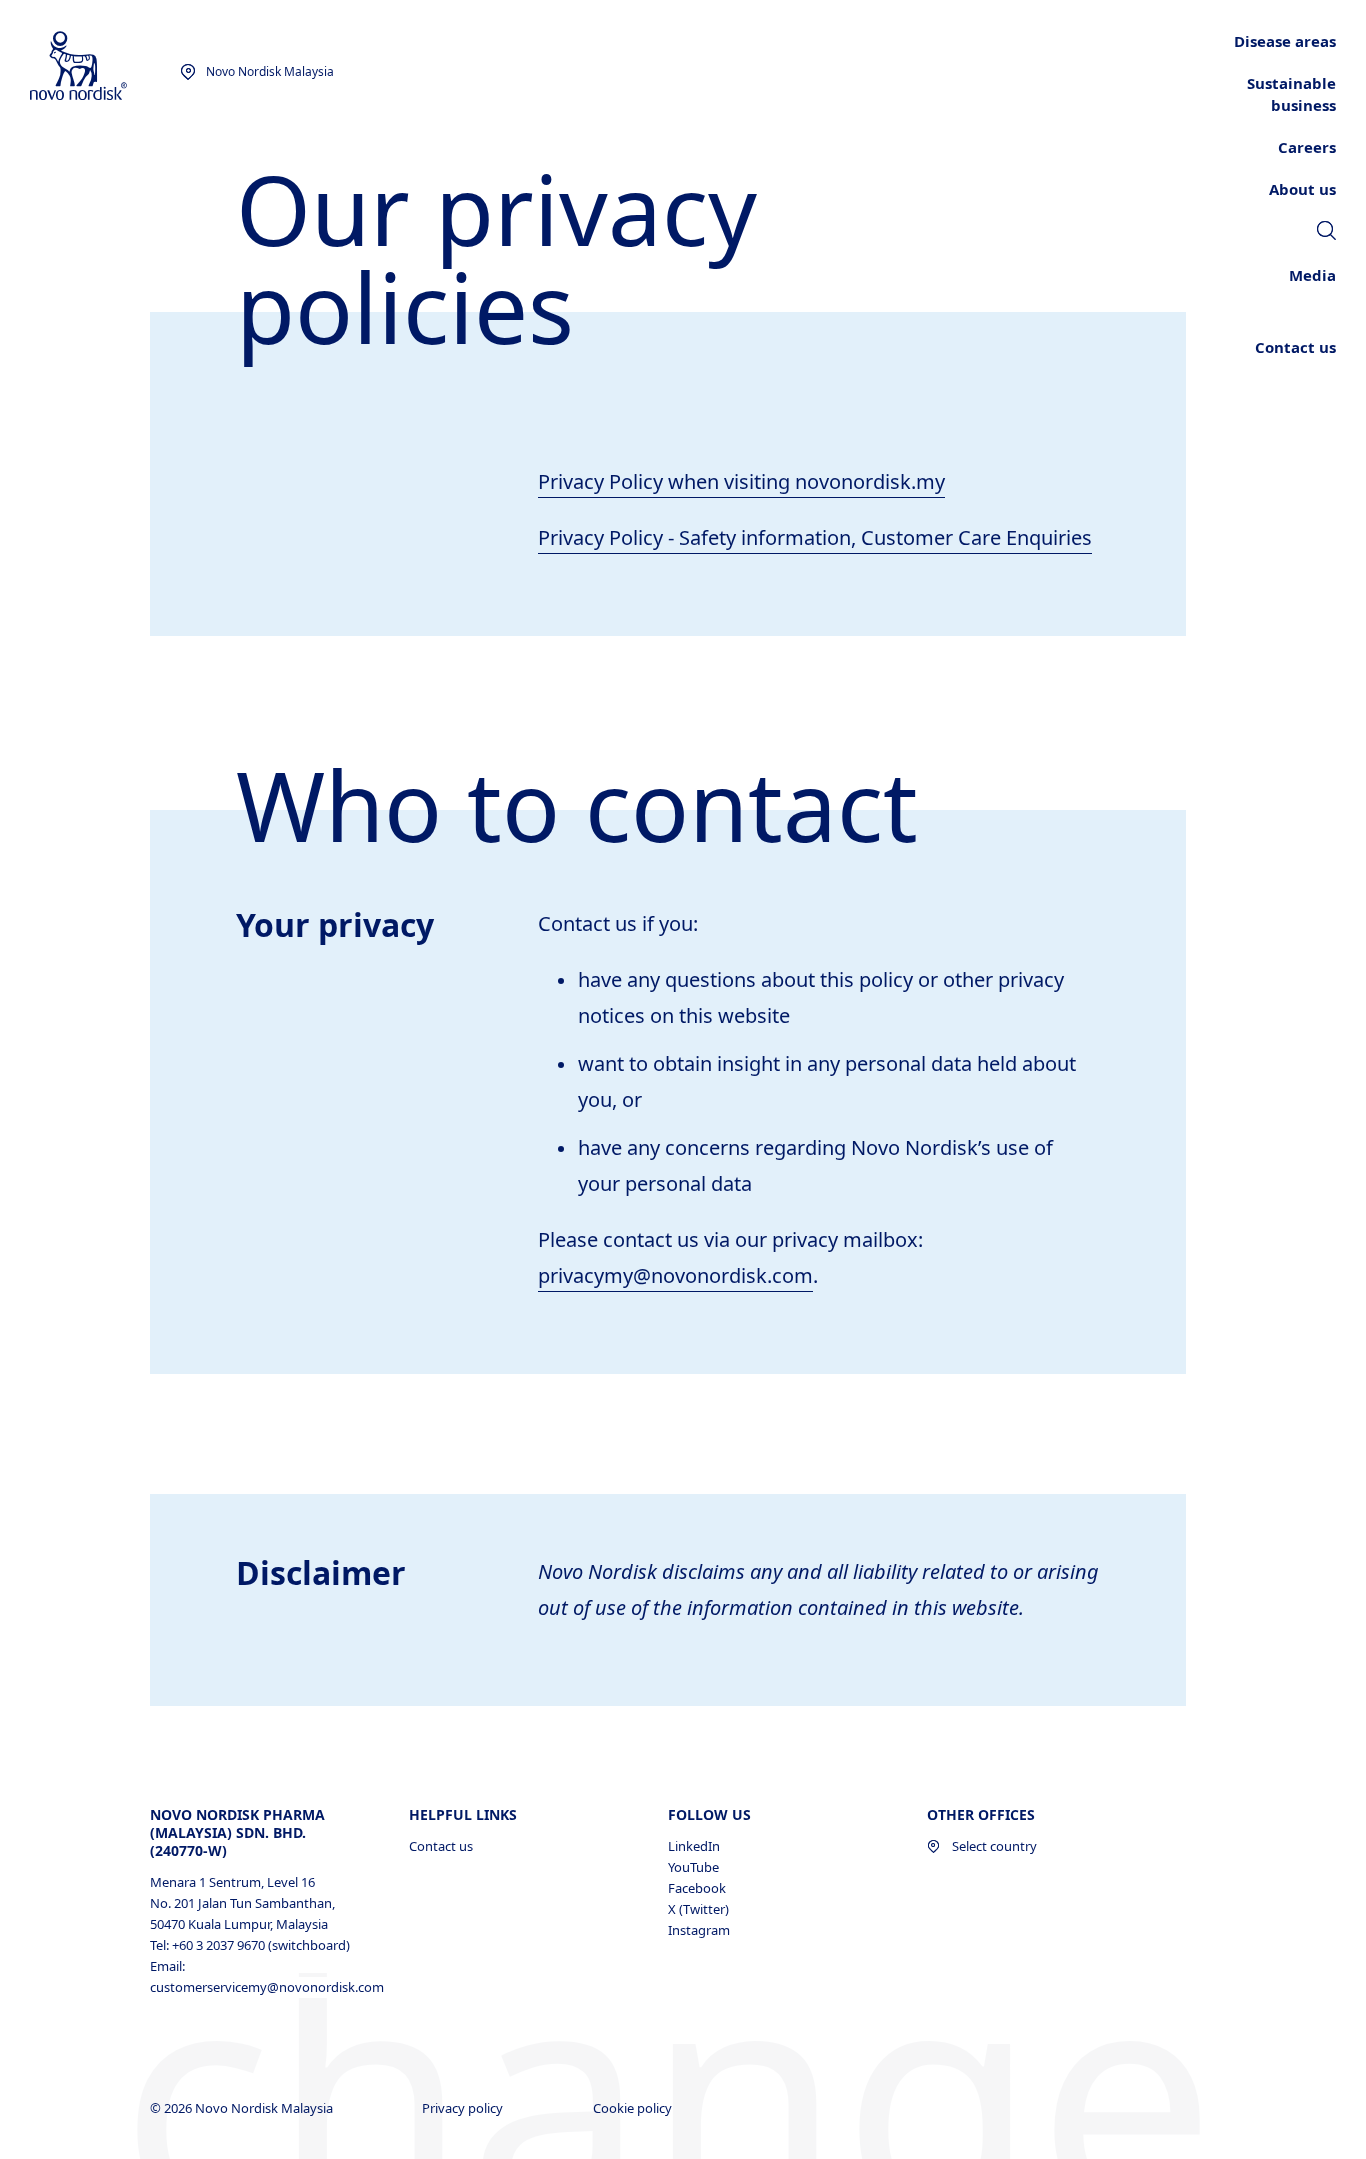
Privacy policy (464, 2108)
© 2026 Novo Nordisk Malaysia (243, 2108)
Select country (994, 1846)
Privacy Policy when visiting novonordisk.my (741, 481)
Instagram (699, 1930)
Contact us (441, 1846)
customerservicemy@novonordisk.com (258, 1987)
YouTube (693, 1867)
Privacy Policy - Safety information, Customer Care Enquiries (815, 537)
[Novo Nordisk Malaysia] (105, 66)
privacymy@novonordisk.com (675, 1275)
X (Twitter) (698, 1909)
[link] (1326, 233)
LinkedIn (694, 1846)
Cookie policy (634, 2108)
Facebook (697, 1888)
